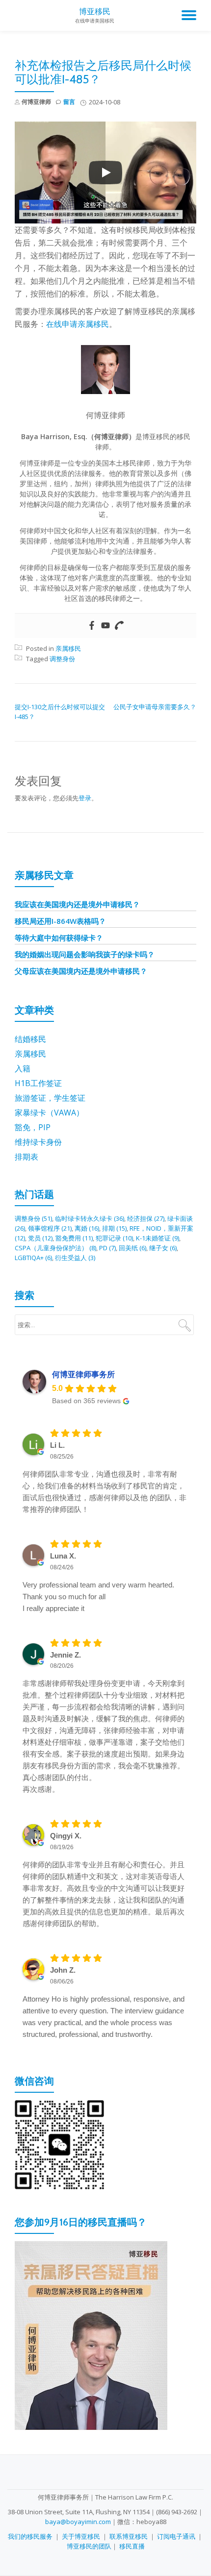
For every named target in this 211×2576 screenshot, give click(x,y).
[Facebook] (92, 626)
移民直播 (132, 2546)
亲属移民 (68, 648)
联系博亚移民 (129, 2536)
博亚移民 (95, 12)
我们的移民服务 (30, 2536)
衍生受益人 (75, 1258)
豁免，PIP (33, 1127)
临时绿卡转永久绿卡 (90, 1218)
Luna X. (63, 1556)
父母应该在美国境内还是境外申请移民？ (81, 971)
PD (107, 1248)
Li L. (57, 1445)
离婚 (87, 1228)
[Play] (105, 173)
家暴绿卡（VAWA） (49, 1113)
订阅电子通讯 (176, 2536)
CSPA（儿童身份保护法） (55, 1248)
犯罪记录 (114, 1238)
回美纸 (132, 1248)
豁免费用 (74, 1238)
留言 (69, 102)
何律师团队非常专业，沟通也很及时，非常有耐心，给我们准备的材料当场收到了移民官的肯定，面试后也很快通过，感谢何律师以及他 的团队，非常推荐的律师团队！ (105, 1492)
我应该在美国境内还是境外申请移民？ (77, 904)
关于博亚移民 (81, 2536)
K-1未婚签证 (158, 1238)
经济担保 (146, 1218)
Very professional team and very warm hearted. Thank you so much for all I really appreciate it (98, 1597)
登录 (85, 798)
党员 (40, 1238)
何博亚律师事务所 (83, 1375)
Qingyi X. (66, 1836)
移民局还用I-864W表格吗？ (60, 921)
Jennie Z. (66, 1655)
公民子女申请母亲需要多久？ (155, 707)
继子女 (163, 1248)
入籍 (23, 1068)
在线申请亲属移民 (78, 324)
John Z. (63, 1970)
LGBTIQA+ (33, 1258)
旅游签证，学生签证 (50, 1098)
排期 (114, 1228)
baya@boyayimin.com (78, 2522)
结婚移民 (30, 1039)
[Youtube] (105, 626)
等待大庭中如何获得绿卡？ (59, 938)
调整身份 (62, 659)
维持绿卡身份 (38, 1142)
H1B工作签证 (38, 1083)
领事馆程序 (50, 1228)
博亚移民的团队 (89, 2546)
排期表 (26, 1157)
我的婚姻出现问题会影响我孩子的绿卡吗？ (85, 954)
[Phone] (119, 626)
